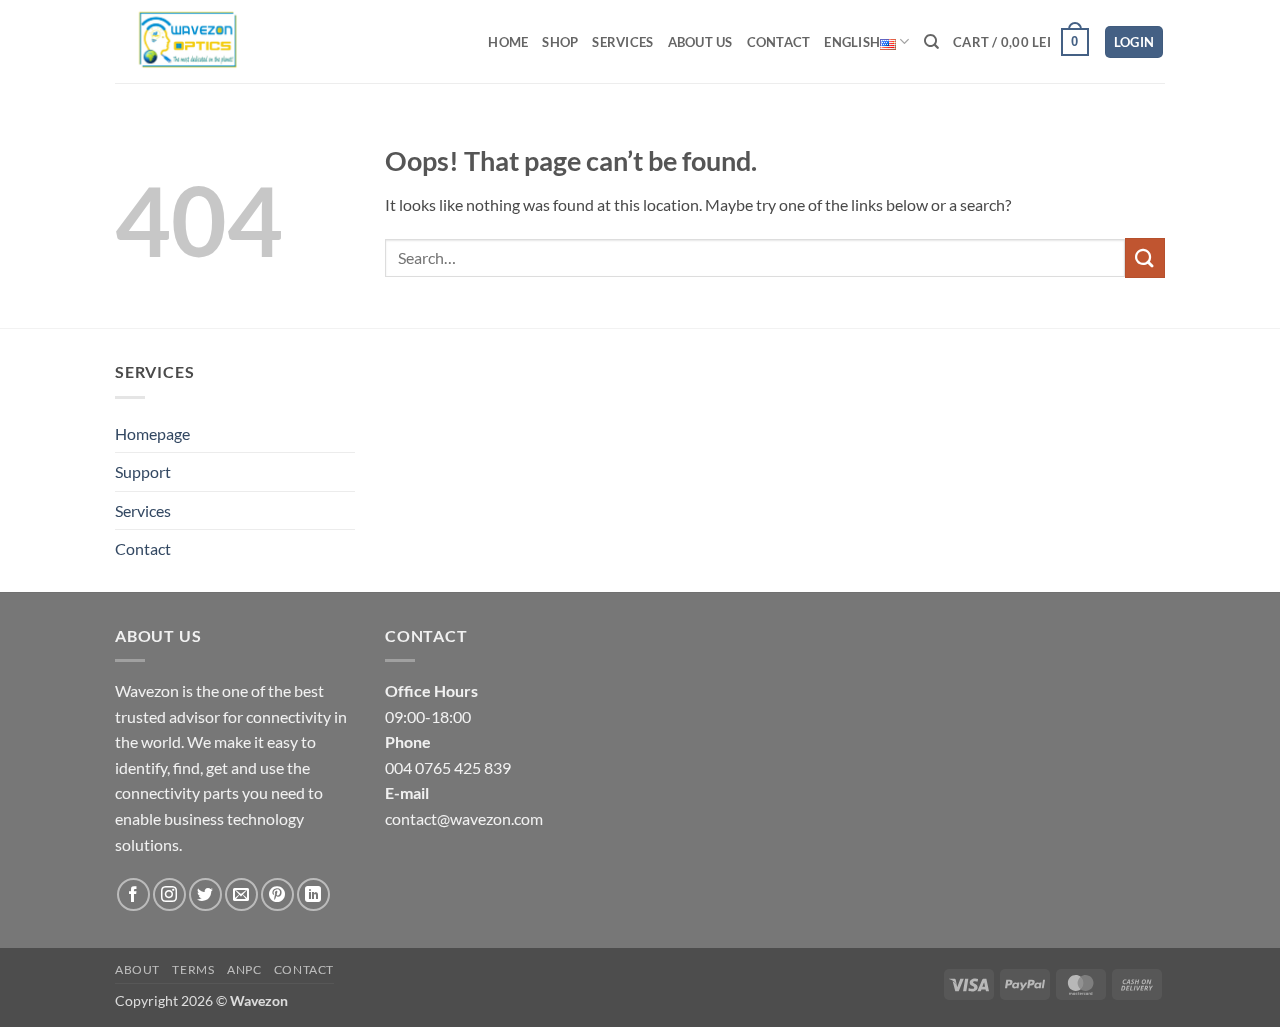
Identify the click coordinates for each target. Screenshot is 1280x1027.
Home (508, 42)
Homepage (152, 433)
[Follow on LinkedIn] (313, 894)
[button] (1021, 42)
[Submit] (1145, 257)
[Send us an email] (241, 894)
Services (622, 42)
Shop (560, 42)
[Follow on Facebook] (133, 894)
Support (143, 471)
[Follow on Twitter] (205, 894)
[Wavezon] (203, 41)
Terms (193, 969)
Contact (779, 42)
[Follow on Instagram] (169, 894)
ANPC (244, 969)
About (137, 969)
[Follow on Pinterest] (277, 894)
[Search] (931, 42)
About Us (700, 42)
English (852, 42)
